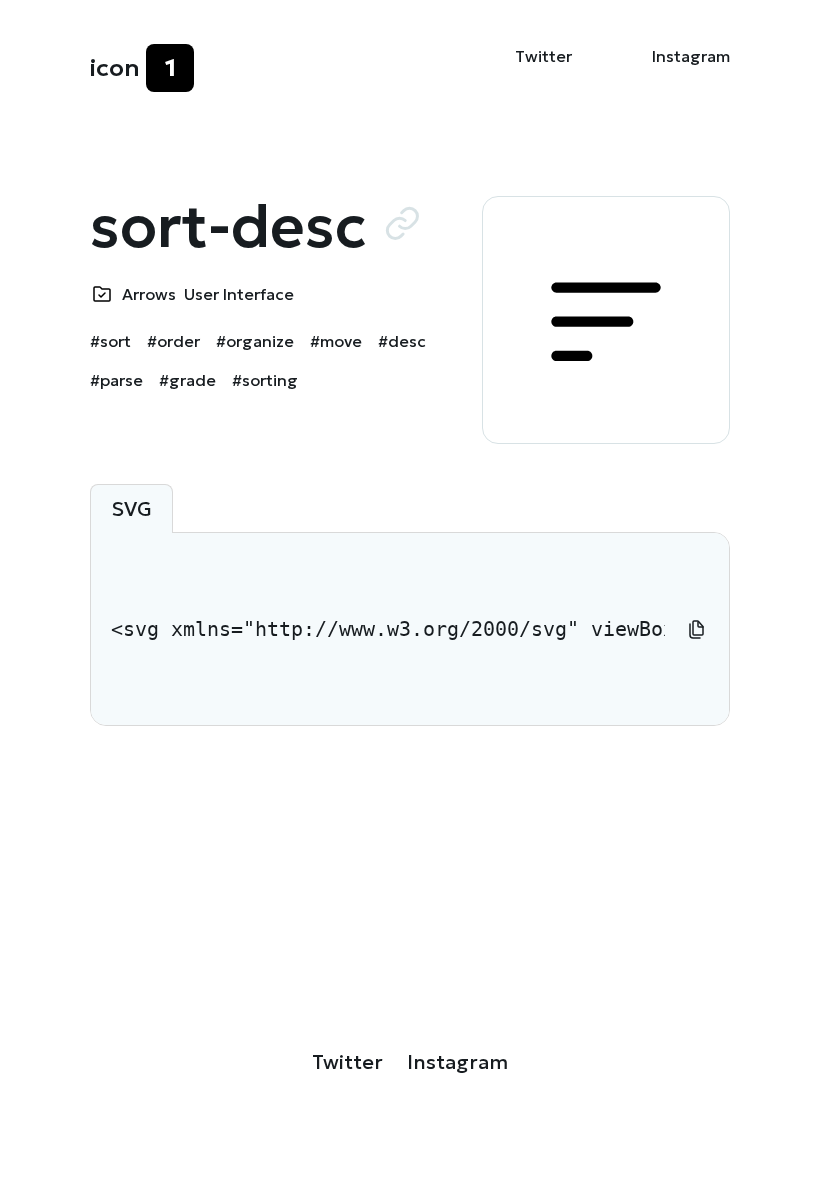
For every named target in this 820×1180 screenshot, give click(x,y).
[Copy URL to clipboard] (402, 223)
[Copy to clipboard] (697, 629)
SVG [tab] (131, 509)
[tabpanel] (410, 629)
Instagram (691, 56)
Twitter (543, 56)
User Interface (239, 294)
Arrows (149, 294)
